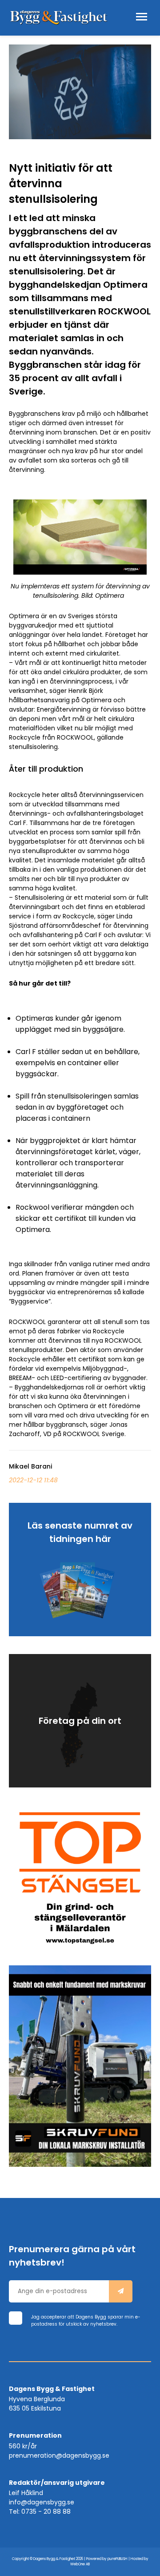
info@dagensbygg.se (42, 2502)
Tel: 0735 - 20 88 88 (40, 2512)
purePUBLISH (118, 2559)
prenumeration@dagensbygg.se (59, 2455)
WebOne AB (80, 2564)
